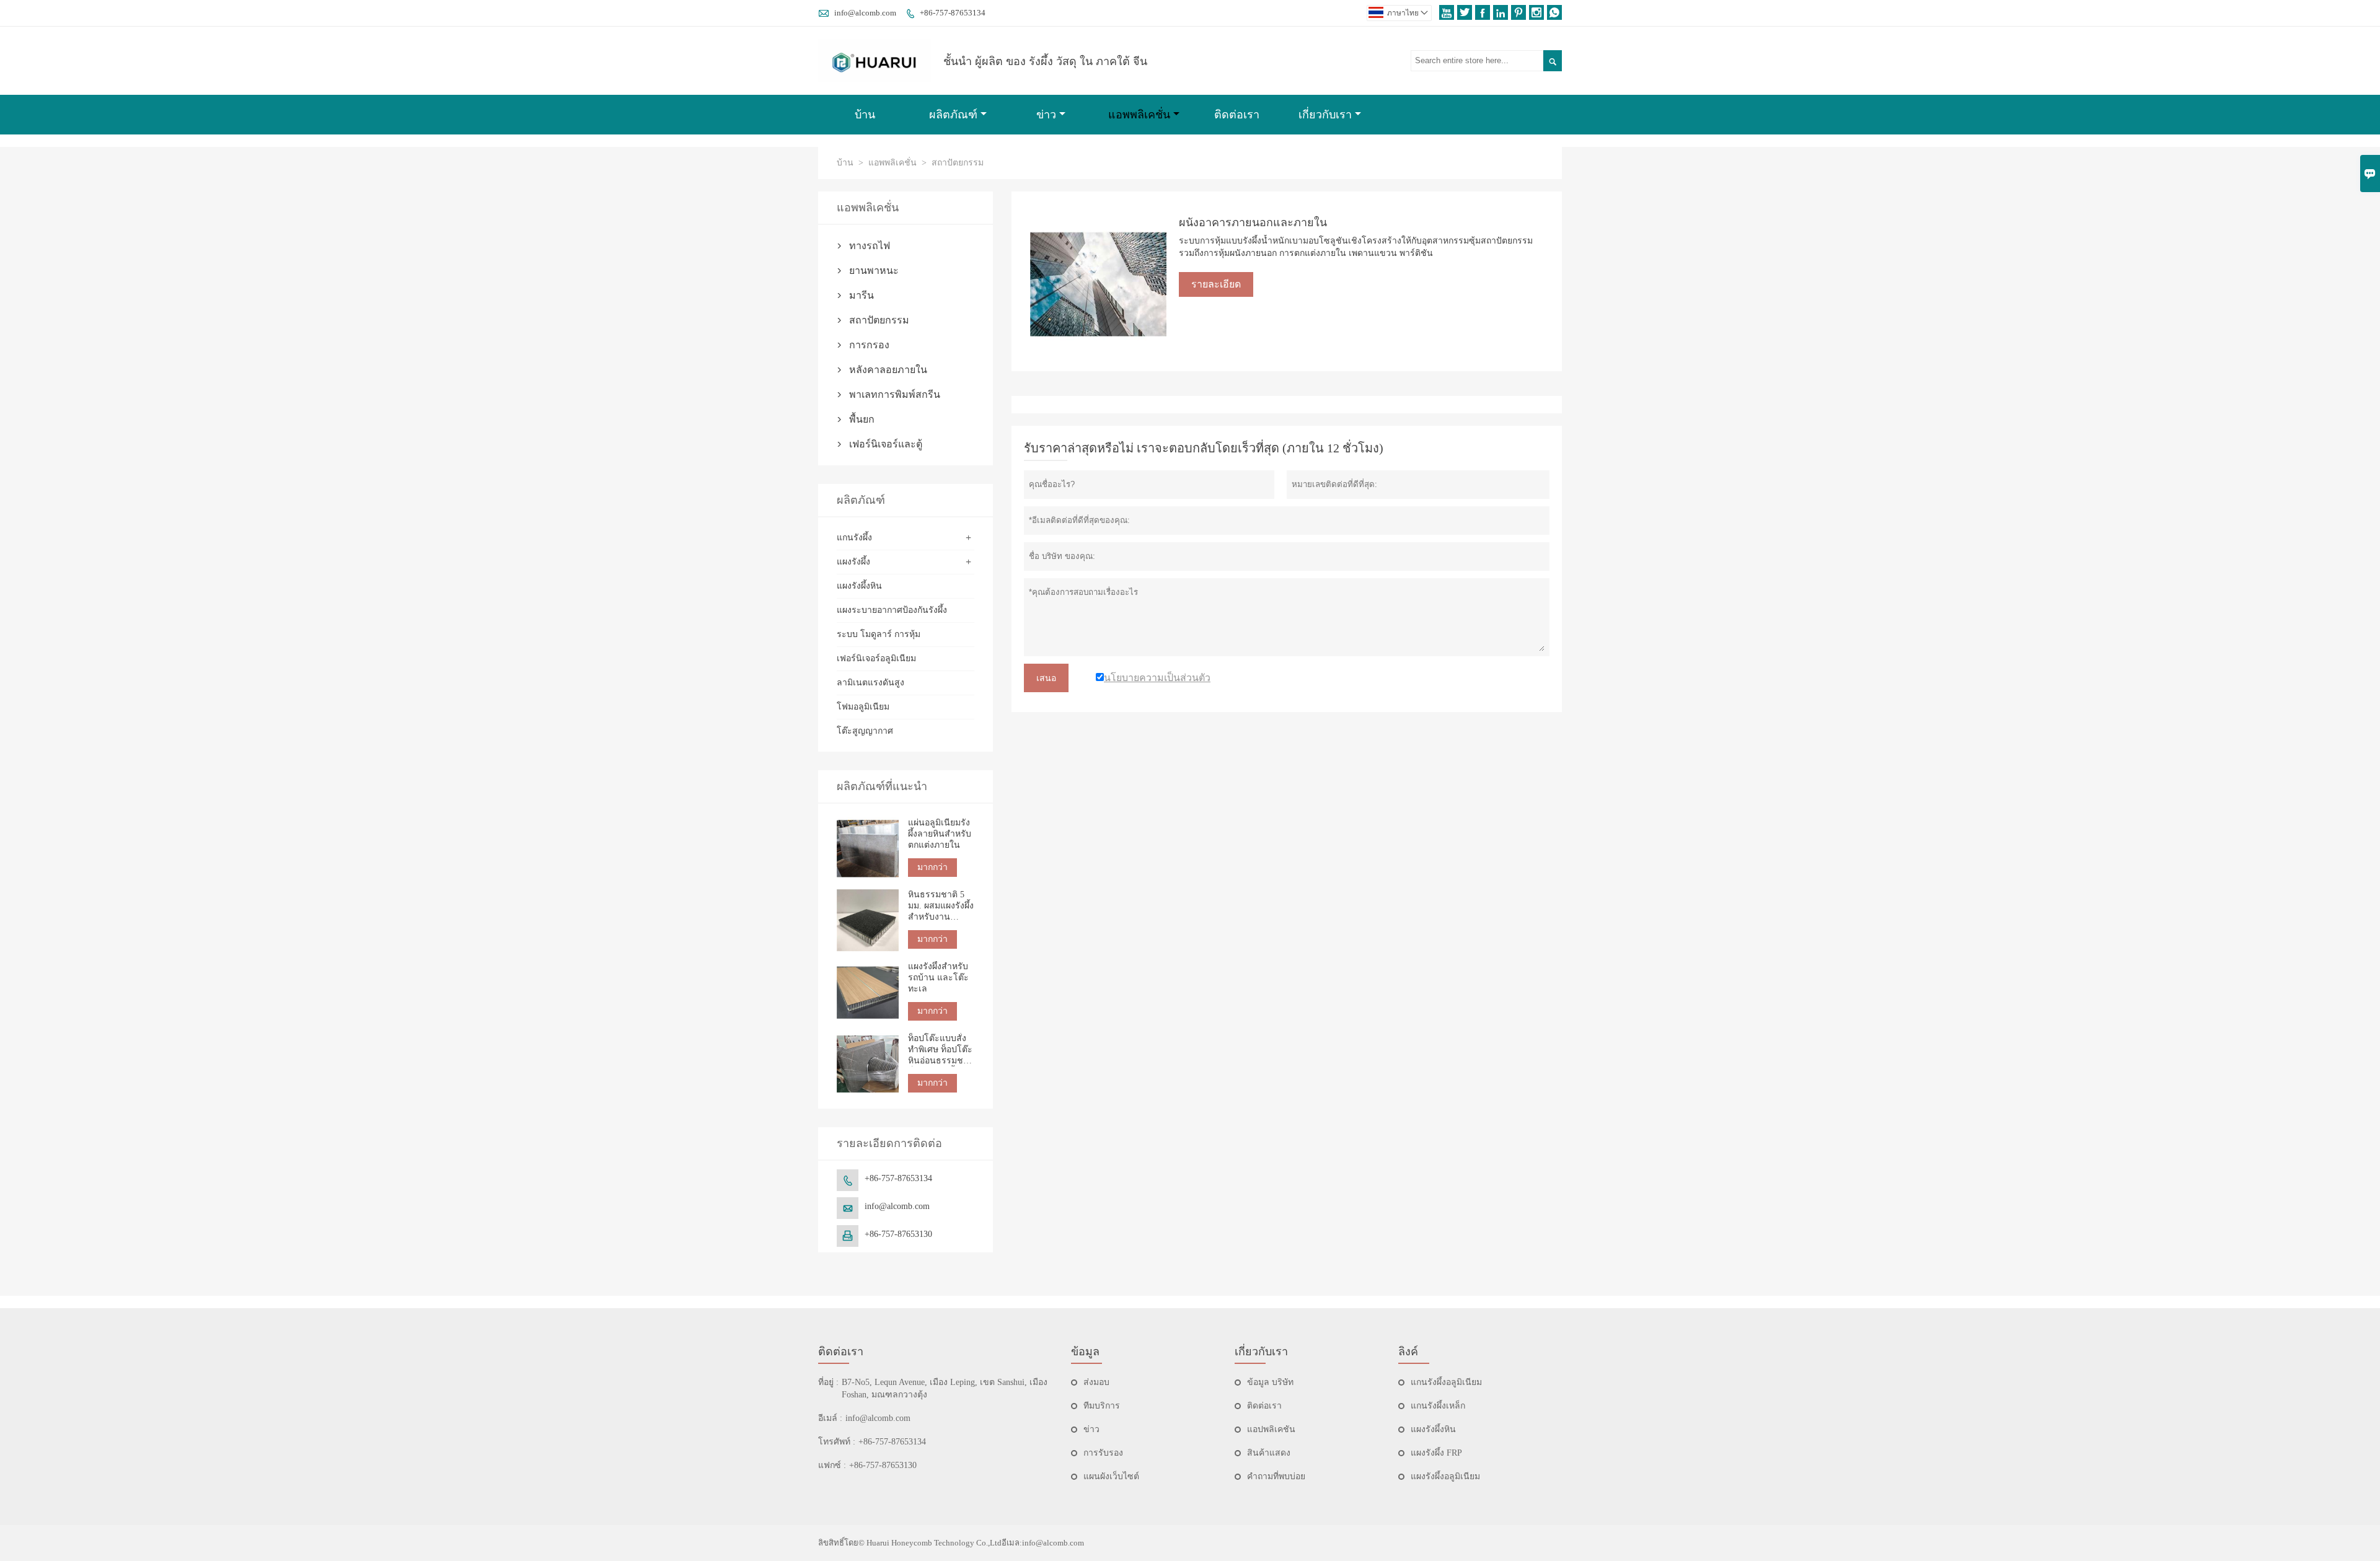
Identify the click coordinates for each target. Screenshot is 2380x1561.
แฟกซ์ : (832, 1465)
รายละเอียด (1216, 284)
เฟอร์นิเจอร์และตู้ (886, 444)
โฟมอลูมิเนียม (863, 707)
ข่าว (1046, 115)
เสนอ (1046, 678)
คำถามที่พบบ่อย (1276, 1476)
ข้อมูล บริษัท (1270, 1382)
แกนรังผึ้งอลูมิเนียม (1446, 1382)
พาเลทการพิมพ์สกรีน (895, 394)
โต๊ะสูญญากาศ (865, 731)
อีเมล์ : (830, 1418)
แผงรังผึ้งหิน (859, 586)
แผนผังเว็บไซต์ (1111, 1476)
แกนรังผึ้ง (854, 538)
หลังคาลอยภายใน (888, 370)
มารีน (862, 295)
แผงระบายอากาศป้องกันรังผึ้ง (892, 610)
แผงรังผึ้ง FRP (1436, 1453)
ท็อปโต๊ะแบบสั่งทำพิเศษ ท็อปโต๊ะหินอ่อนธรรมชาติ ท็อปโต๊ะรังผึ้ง (941, 1050)
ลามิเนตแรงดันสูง (870, 683)
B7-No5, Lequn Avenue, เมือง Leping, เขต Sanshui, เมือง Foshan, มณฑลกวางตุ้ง (945, 1388)
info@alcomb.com (865, 13)
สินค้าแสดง (1269, 1453)
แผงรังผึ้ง (853, 562)
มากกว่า (932, 867)
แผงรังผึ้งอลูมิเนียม (1445, 1476)
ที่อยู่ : (828, 1382)
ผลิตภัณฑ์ (953, 115)
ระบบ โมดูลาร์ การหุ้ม (879, 634)
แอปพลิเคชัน (1271, 1429)
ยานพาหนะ (874, 270)
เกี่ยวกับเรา (1325, 115)
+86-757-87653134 (953, 13)
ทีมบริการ (1102, 1406)
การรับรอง (1103, 1453)
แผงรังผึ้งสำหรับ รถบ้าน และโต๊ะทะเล (938, 978)
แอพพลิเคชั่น (1139, 115)
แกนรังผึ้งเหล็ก (1438, 1406)
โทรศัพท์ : (837, 1442)
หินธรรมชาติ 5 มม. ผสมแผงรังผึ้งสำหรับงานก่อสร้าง (941, 906)
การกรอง (869, 345)
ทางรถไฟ (870, 246)
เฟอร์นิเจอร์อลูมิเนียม (876, 658)
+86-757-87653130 (898, 1234)
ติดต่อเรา (1237, 115)
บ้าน (865, 115)
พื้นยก (862, 419)
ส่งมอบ (1096, 1382)
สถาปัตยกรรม (879, 320)
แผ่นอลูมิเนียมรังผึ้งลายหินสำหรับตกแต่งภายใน (940, 834)
